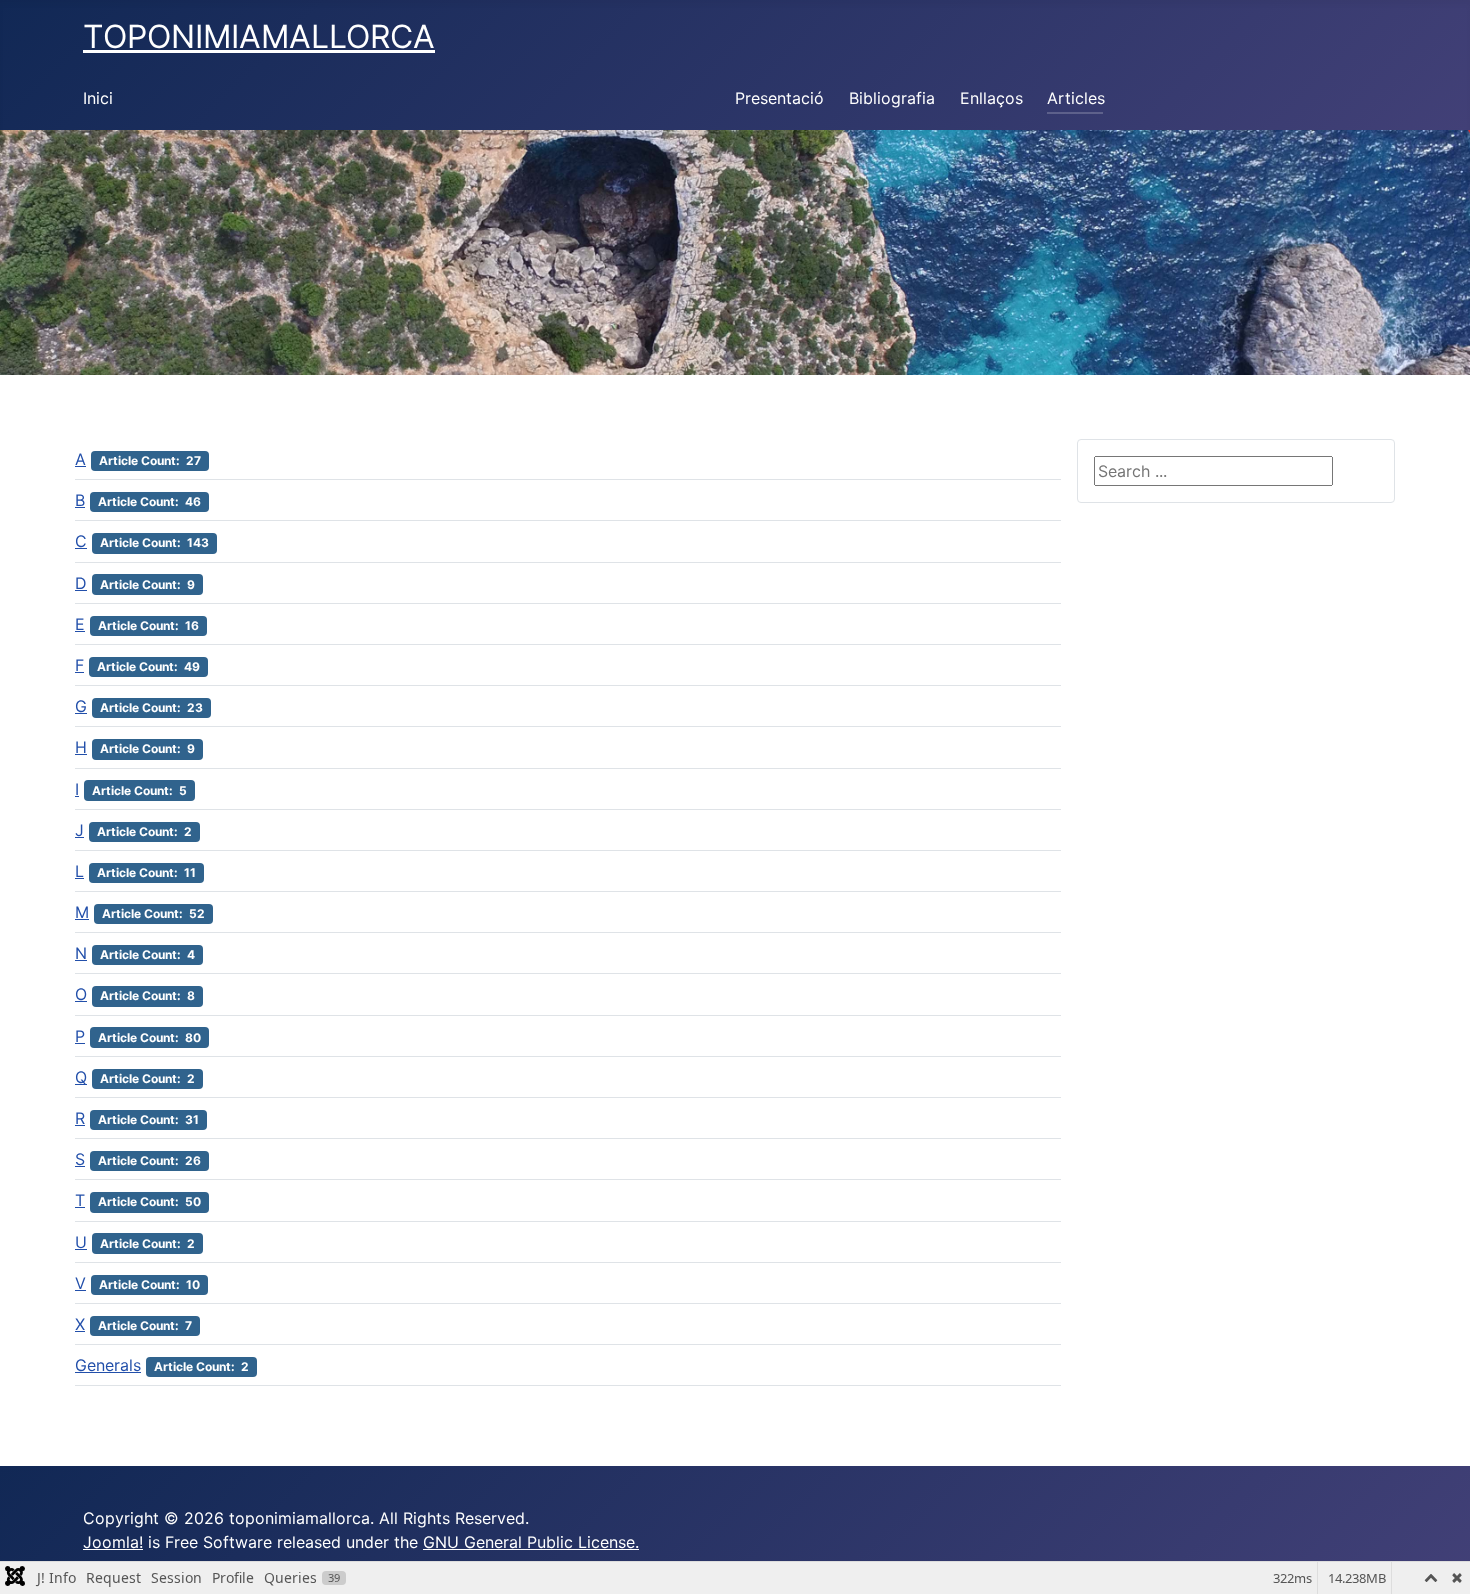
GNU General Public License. (531, 1542)
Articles (1076, 98)
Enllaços (991, 98)
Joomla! (113, 1542)
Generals (108, 1365)
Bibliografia (892, 98)
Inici (98, 98)
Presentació (779, 98)
